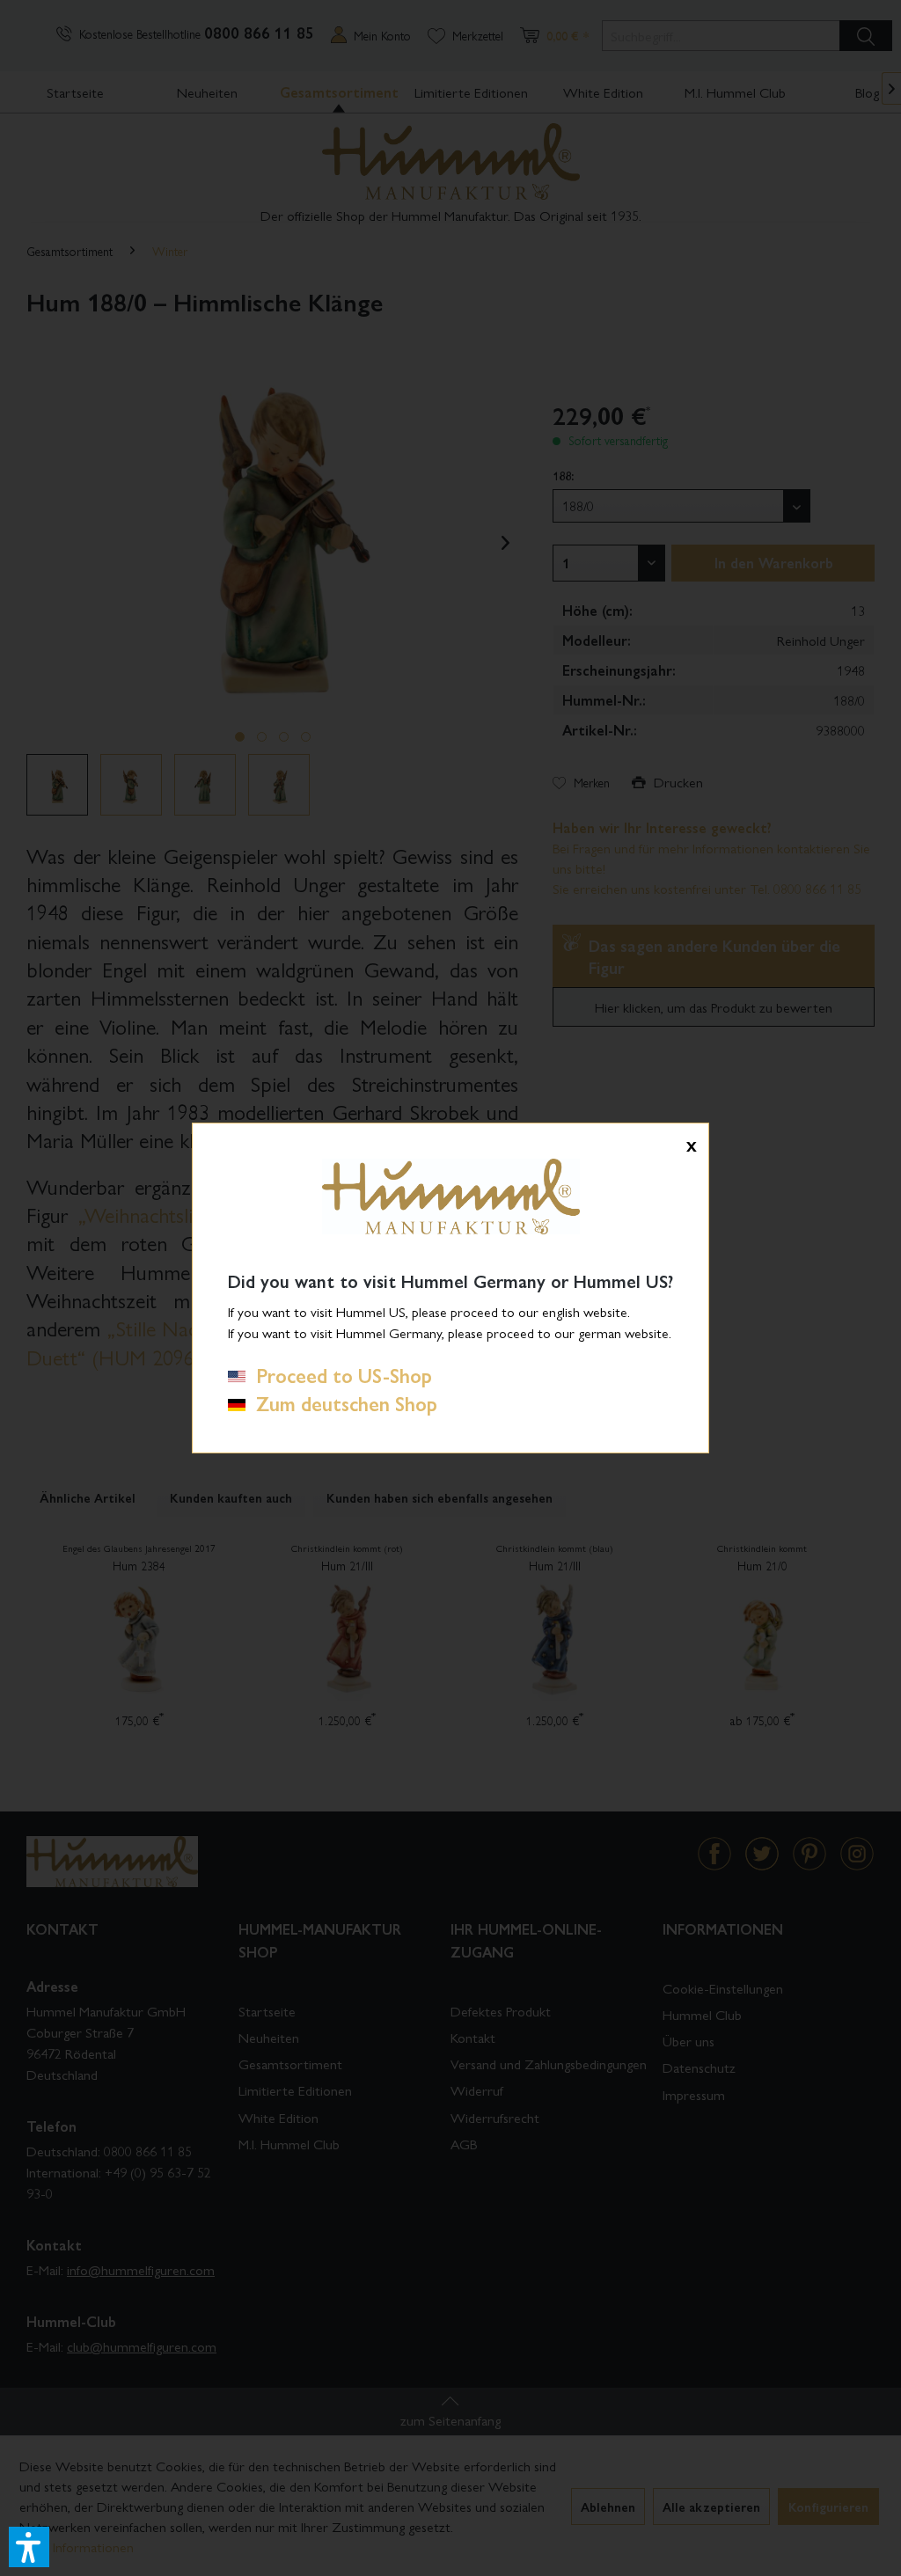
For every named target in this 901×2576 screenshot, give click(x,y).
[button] (29, 2547)
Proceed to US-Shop (339, 1375)
